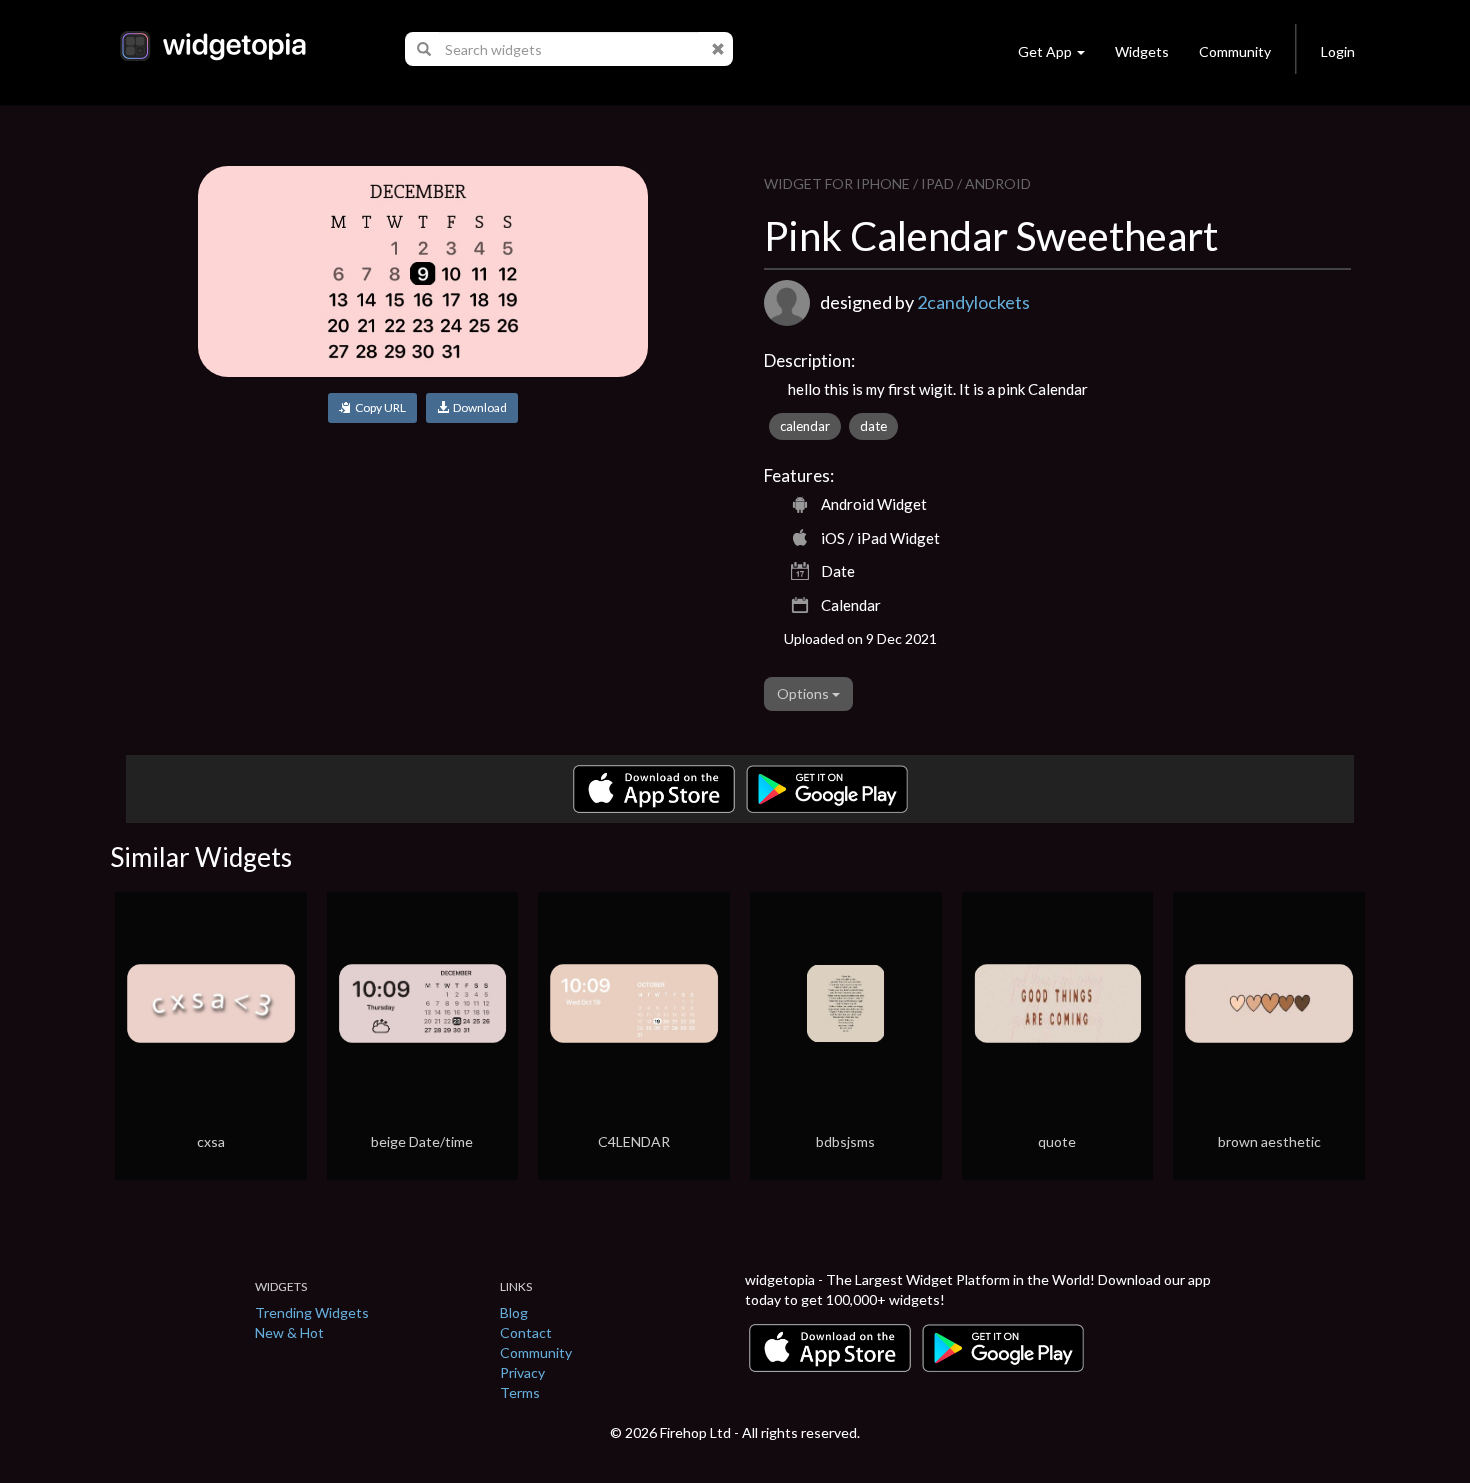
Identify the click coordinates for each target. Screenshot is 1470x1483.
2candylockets (973, 302)
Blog (514, 1312)
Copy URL (378, 407)
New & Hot (289, 1332)
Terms (520, 1392)
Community (1235, 51)
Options (804, 693)
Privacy (522, 1372)
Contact (526, 1332)
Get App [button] (1045, 51)
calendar (805, 426)
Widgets (1142, 51)
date (873, 426)
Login (1338, 51)
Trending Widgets (312, 1312)
